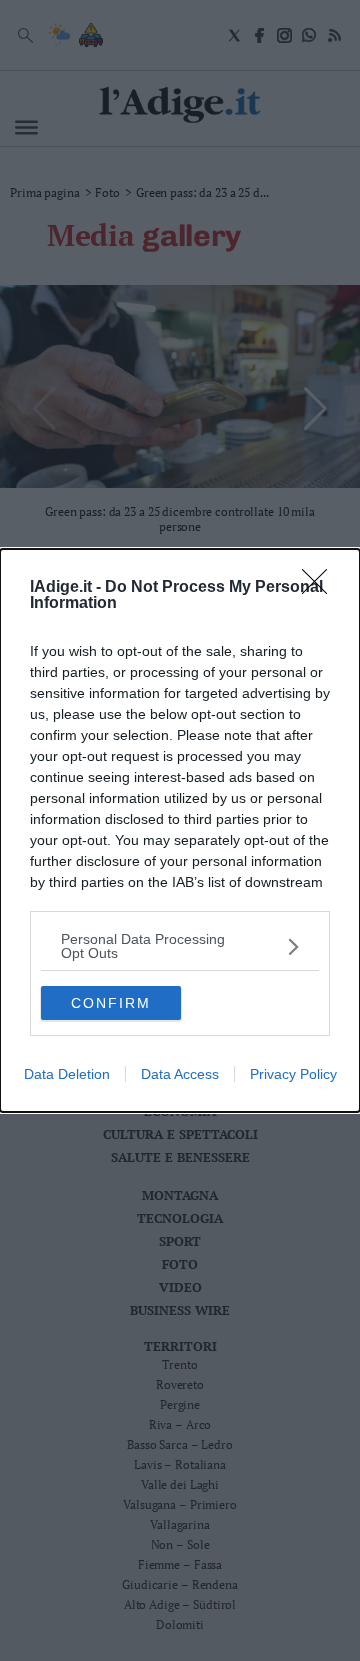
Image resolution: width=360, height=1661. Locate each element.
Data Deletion (67, 1074)
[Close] (321, 588)
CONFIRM (111, 1003)
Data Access (180, 1074)
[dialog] (180, 830)
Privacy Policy (293, 1074)
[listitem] (180, 946)
